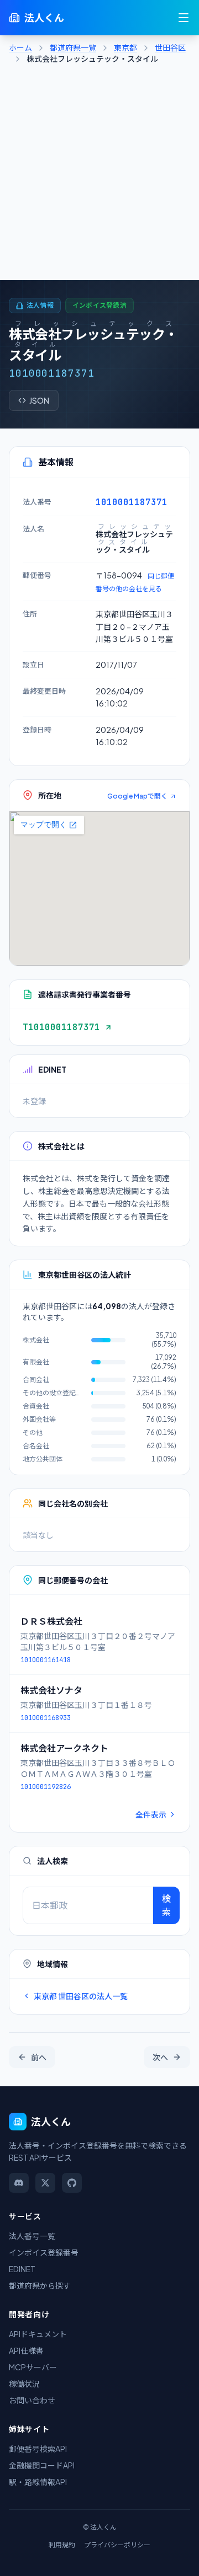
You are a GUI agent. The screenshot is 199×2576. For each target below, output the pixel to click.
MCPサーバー (33, 2367)
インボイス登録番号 (44, 2252)
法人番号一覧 (32, 2236)
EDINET (22, 2269)
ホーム (20, 47)
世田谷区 (170, 47)
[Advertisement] (99, 175)
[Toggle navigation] (184, 18)
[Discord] (19, 2183)
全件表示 (151, 1814)
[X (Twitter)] (45, 2183)
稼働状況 (24, 2384)
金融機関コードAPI (42, 2465)
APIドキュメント (38, 2334)
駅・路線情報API (38, 2482)
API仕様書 (26, 2350)
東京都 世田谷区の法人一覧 (81, 1996)
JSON (39, 400)
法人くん (44, 17)
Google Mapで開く (137, 796)
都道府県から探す (40, 2285)
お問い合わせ (32, 2400)
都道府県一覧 (73, 47)
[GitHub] (72, 2183)
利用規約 (62, 2545)
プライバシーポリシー (117, 2545)
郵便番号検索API (38, 2449)
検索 (166, 1905)
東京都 (125, 47)
